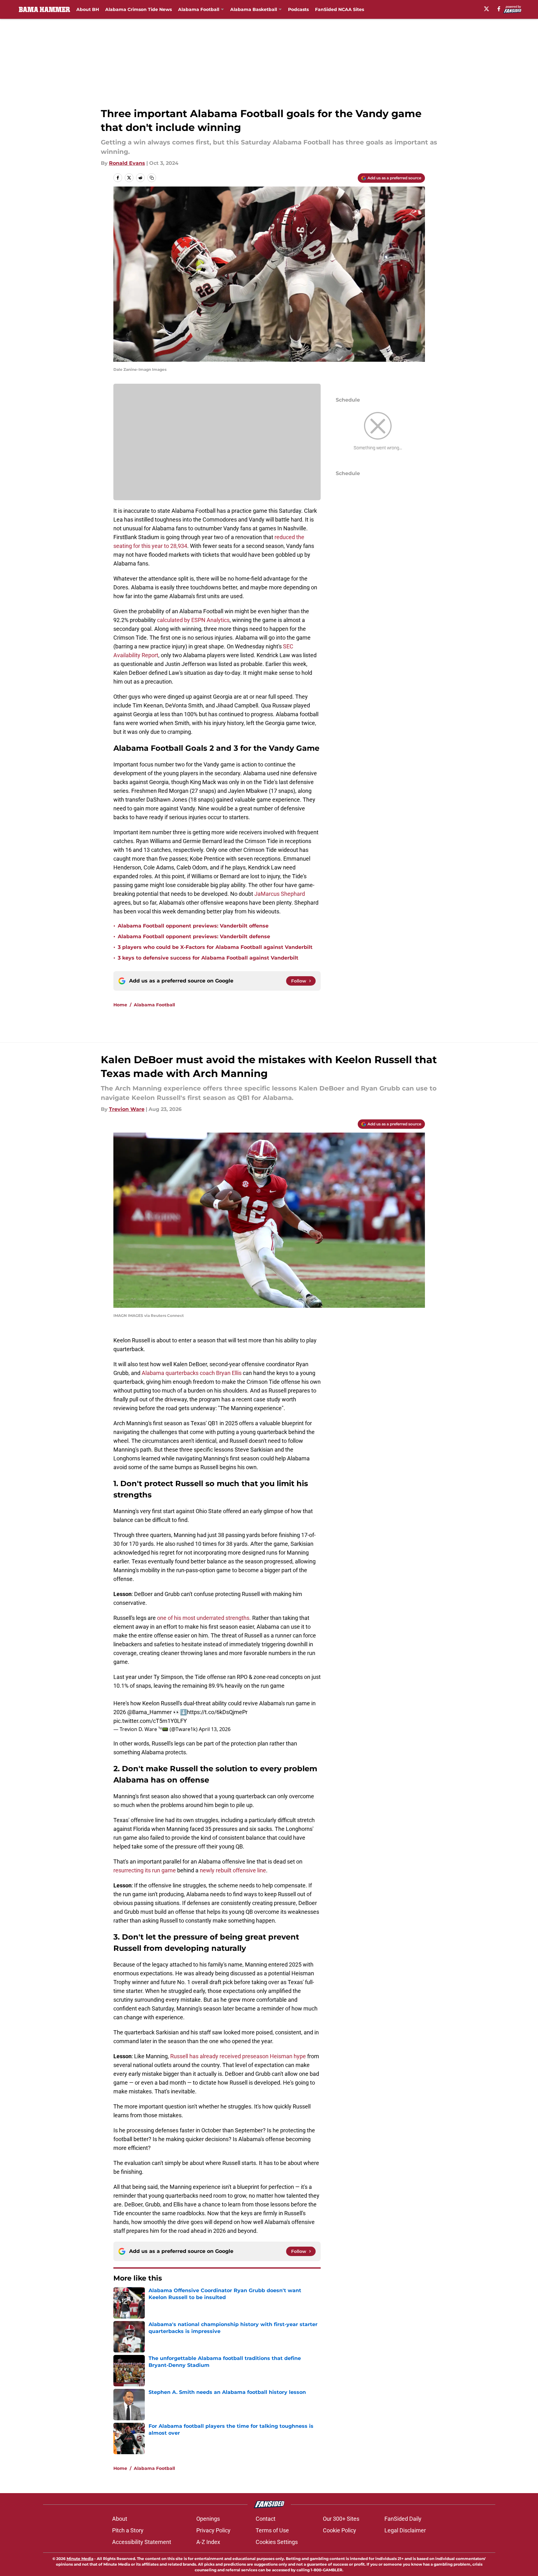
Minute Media (80, 2559)
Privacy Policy (213, 2530)
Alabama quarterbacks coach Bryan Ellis (192, 1373)
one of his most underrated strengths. (203, 1618)
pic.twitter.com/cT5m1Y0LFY (150, 1721)
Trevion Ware (127, 1109)
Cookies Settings (277, 2542)
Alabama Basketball (254, 9)
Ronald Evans (127, 163)
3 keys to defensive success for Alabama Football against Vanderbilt (208, 958)
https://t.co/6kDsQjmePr (217, 1712)
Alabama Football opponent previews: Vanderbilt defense (194, 936)
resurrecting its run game (145, 1870)
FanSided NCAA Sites (340, 9)
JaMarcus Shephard (280, 894)
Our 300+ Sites (341, 2519)
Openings (208, 2519)
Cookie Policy (340, 2530)
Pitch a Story (128, 2530)
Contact (266, 2519)
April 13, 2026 (215, 1729)
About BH (88, 9)
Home (120, 1005)
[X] (486, 9)
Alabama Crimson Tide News (139, 9)
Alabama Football (199, 9)
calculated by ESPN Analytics (193, 620)
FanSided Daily (403, 2519)
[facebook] (499, 9)
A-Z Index (208, 2542)
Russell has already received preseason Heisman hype (238, 2056)
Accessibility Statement (142, 2542)
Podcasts (298, 9)
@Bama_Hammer (149, 1712)
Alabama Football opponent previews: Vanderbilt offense (193, 926)
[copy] (152, 178)
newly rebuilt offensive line (233, 1870)
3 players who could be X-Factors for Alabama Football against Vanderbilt (215, 947)
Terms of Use (272, 2530)
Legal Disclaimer (405, 2530)
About (120, 2519)
